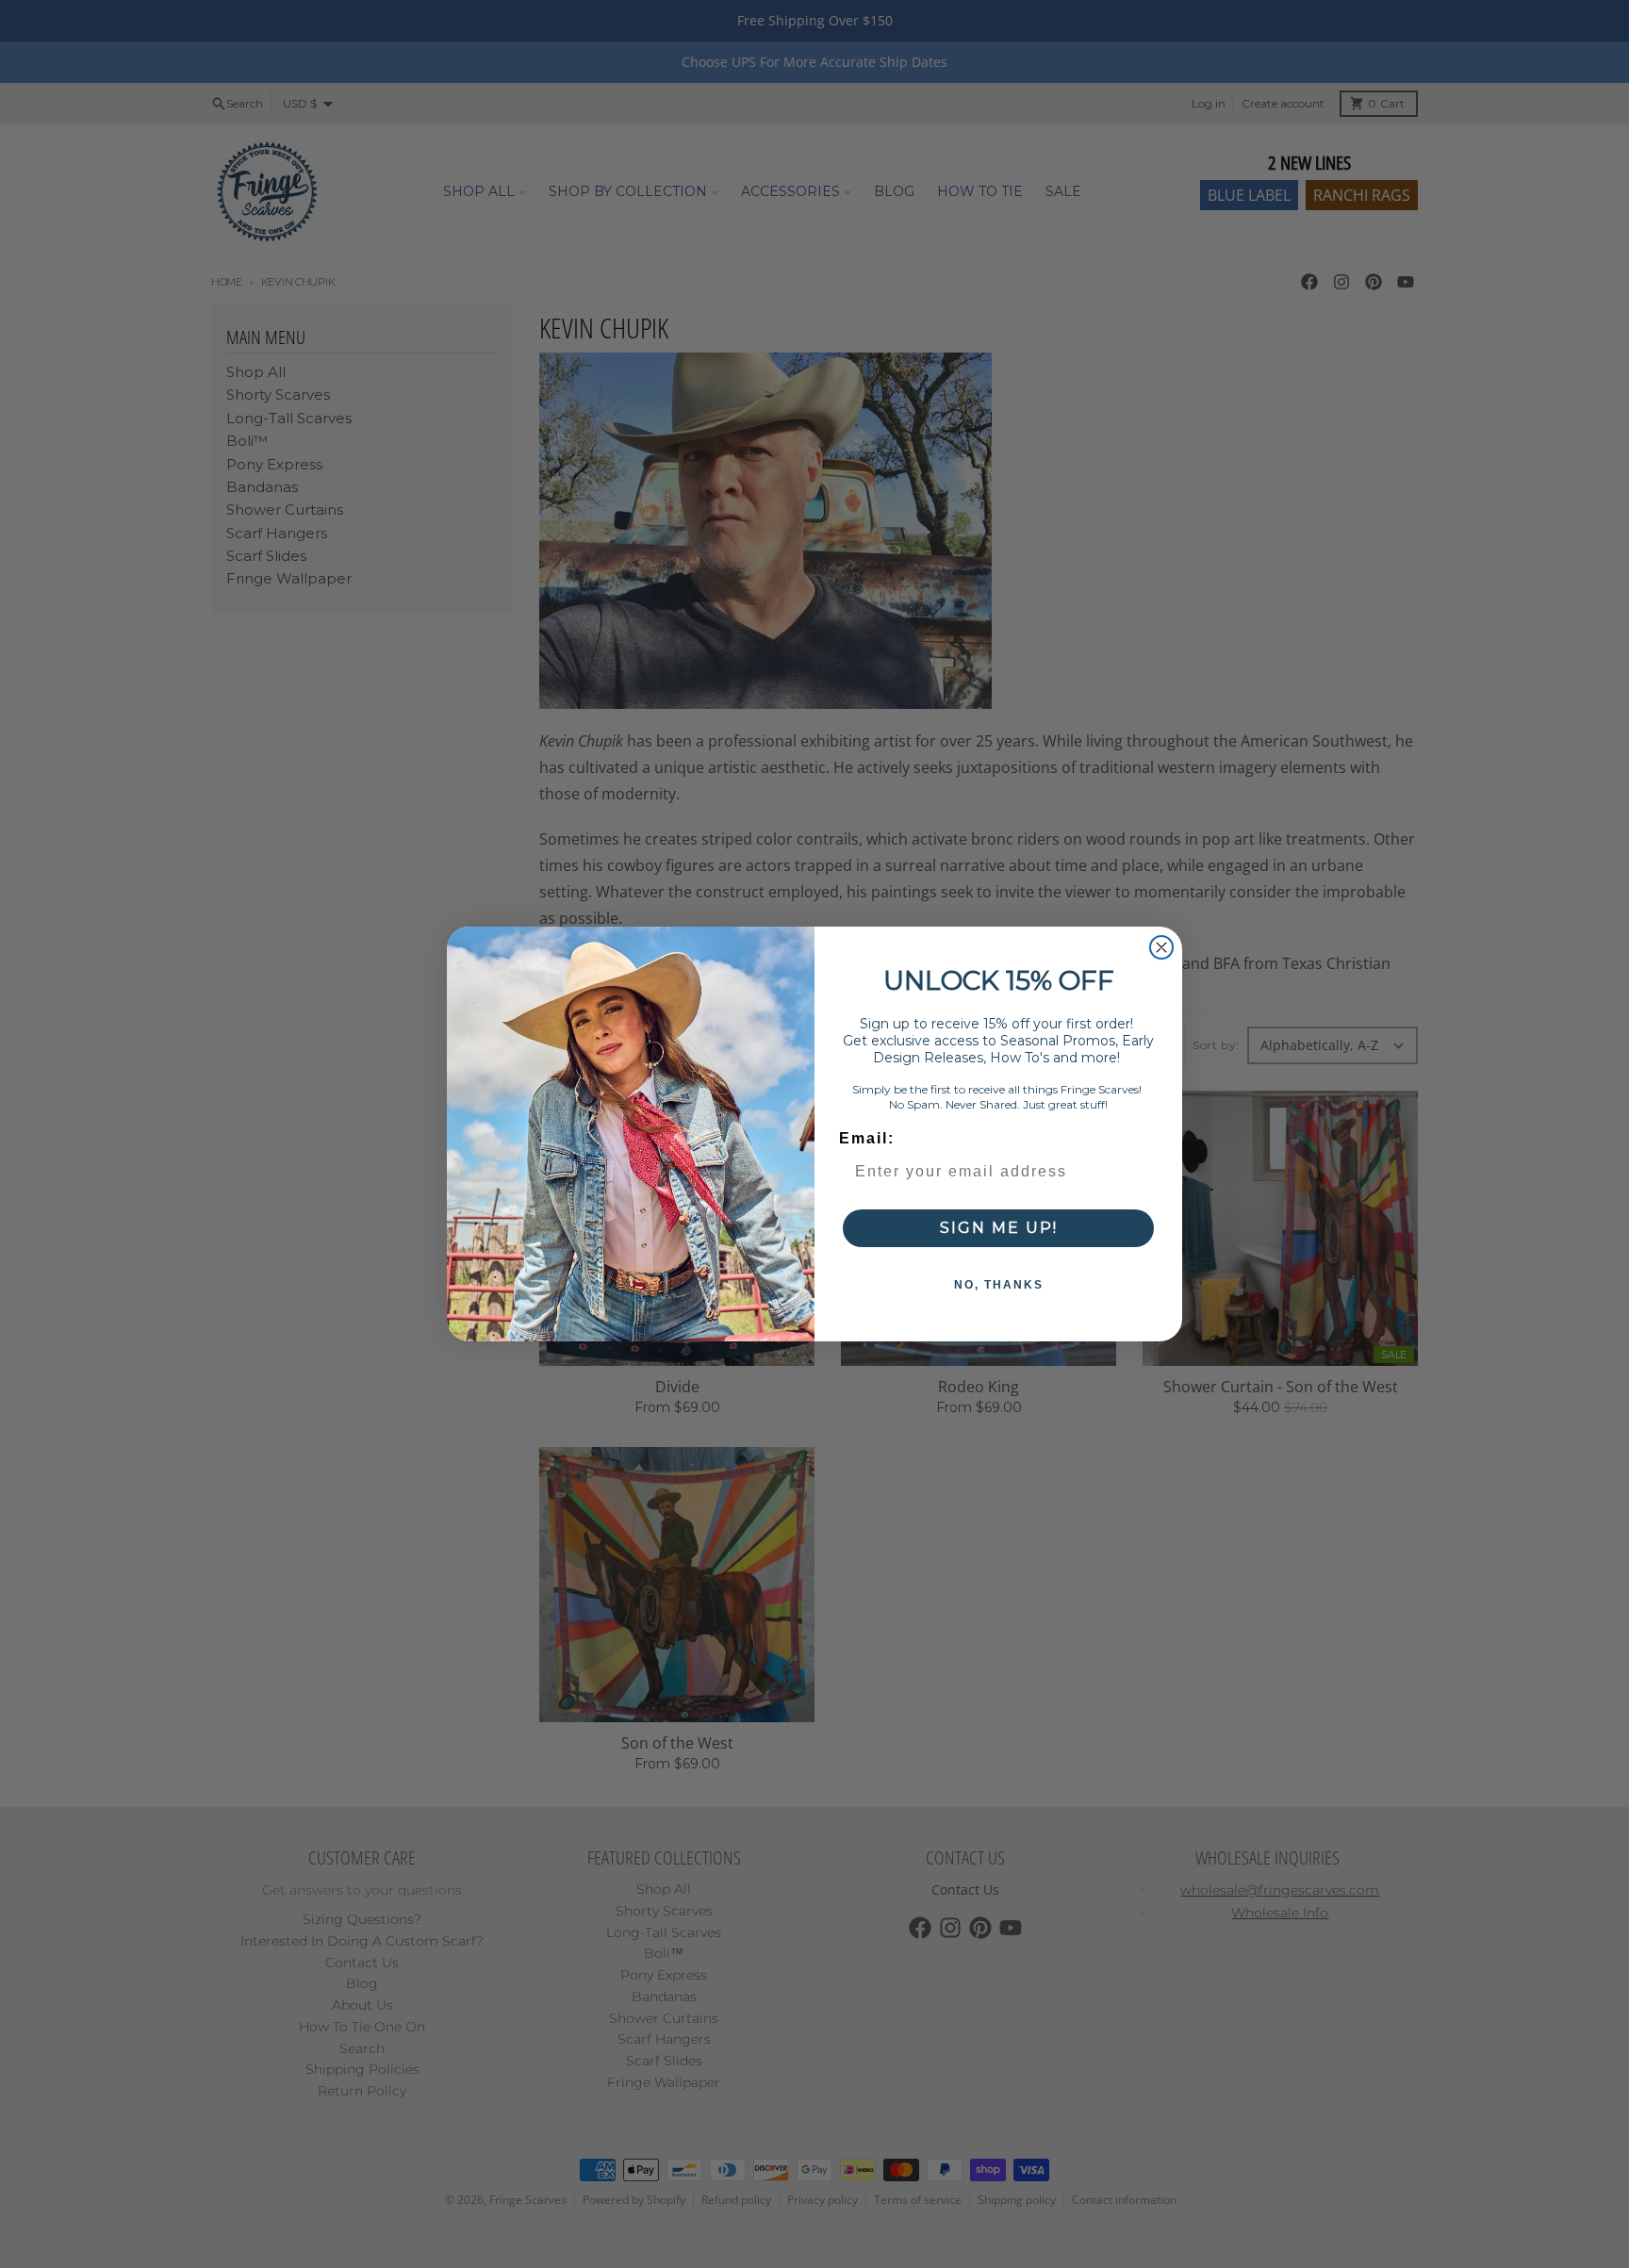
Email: (867, 1138)
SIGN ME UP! (999, 1228)
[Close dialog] (1161, 947)
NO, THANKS (999, 1285)
